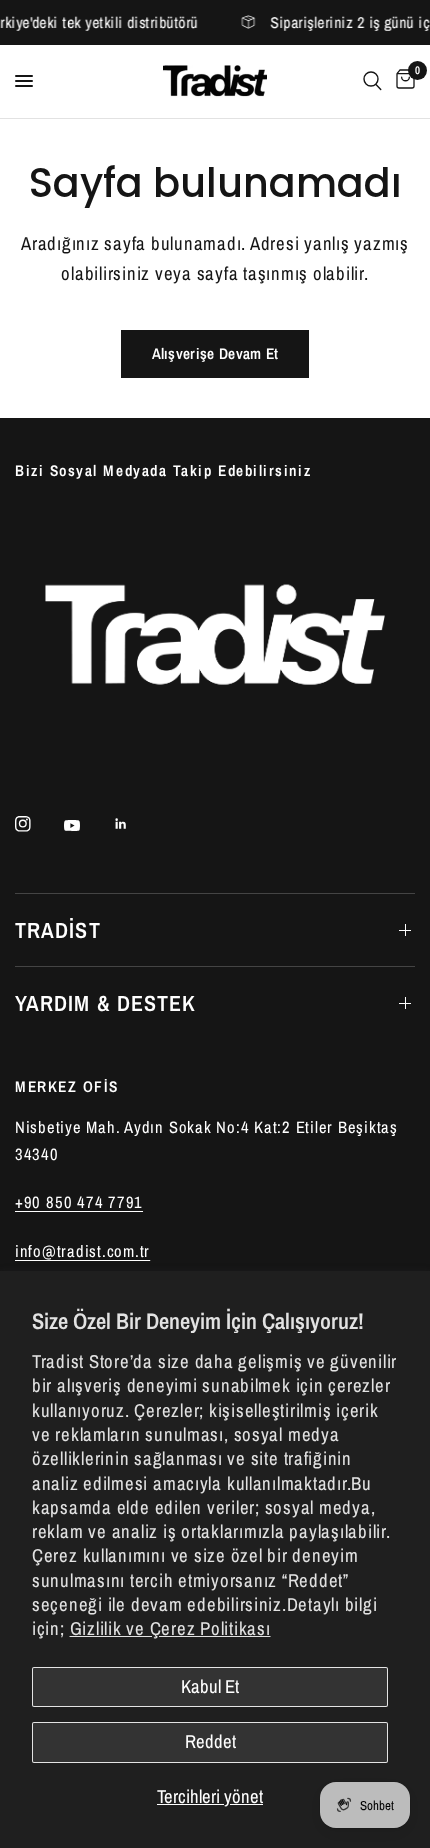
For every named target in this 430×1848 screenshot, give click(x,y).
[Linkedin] (135, 824)
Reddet (210, 1741)
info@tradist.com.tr (82, 1251)
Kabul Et (210, 1686)
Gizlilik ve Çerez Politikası (170, 1628)
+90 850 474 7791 (79, 1202)
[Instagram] (37, 824)
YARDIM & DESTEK (106, 1003)
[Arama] (372, 81)
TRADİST (58, 930)
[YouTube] (86, 826)
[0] (402, 81)
